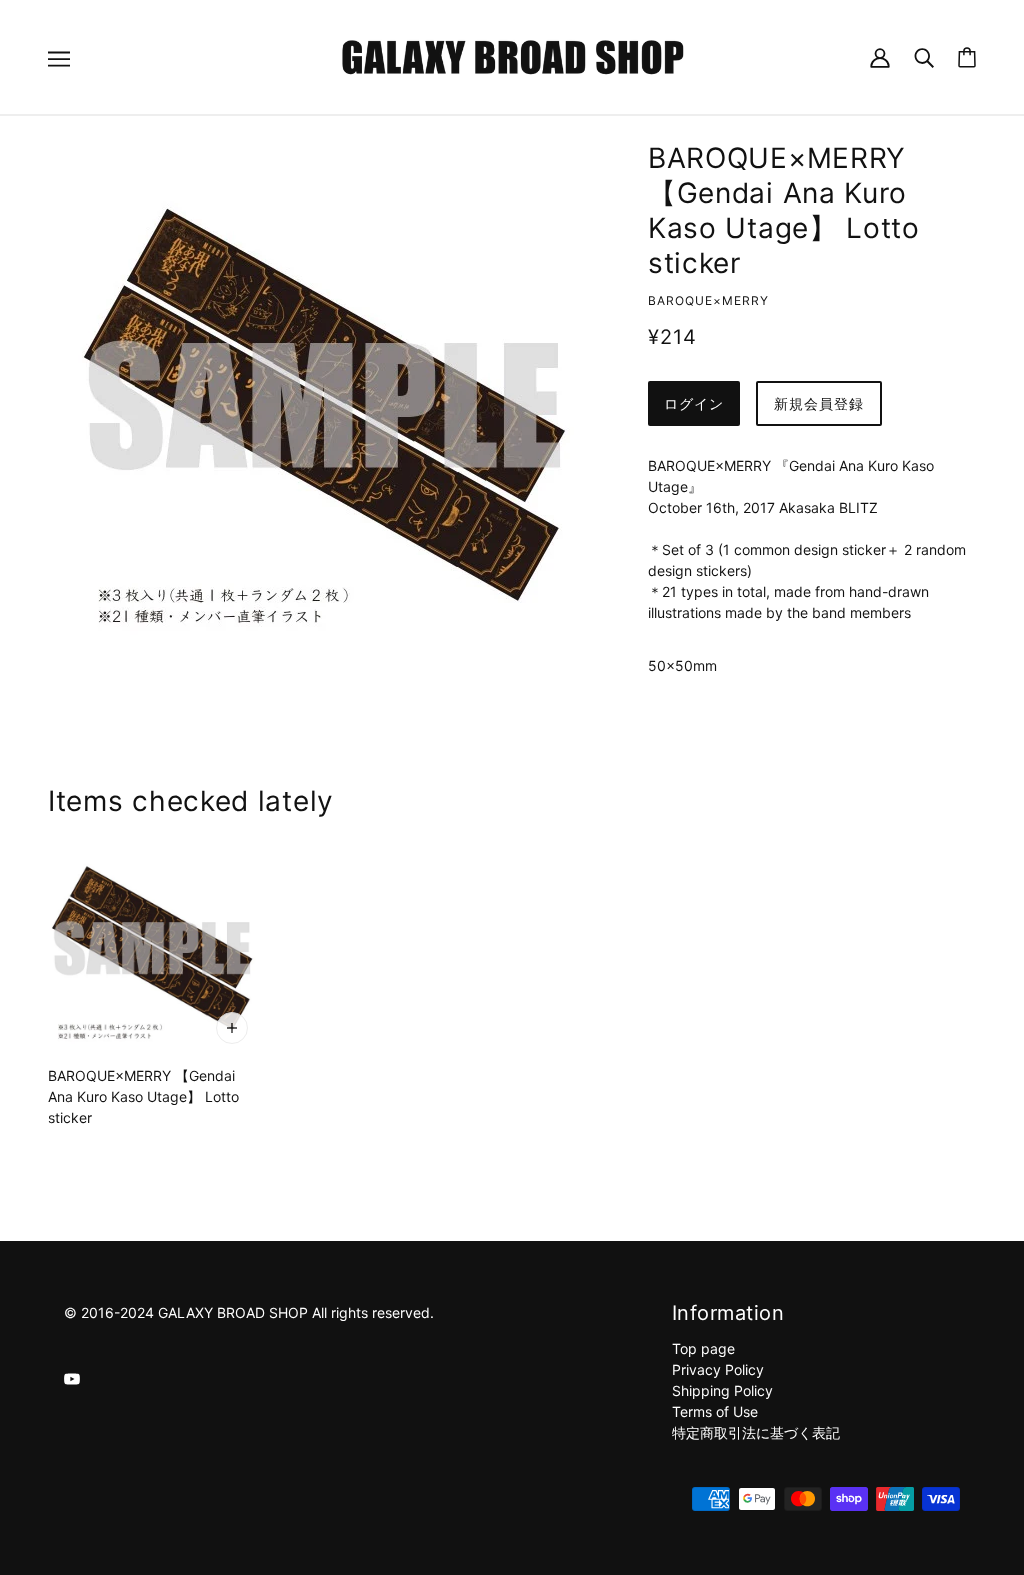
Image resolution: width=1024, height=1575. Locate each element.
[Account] (880, 56)
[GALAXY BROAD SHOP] (512, 55)
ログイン (694, 403)
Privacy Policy (718, 1369)
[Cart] (967, 57)
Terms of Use (715, 1411)
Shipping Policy (722, 1390)
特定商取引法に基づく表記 (756, 1432)
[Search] (924, 56)
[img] (72, 1377)
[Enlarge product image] (324, 405)
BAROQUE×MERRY (708, 300)
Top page (703, 1348)
